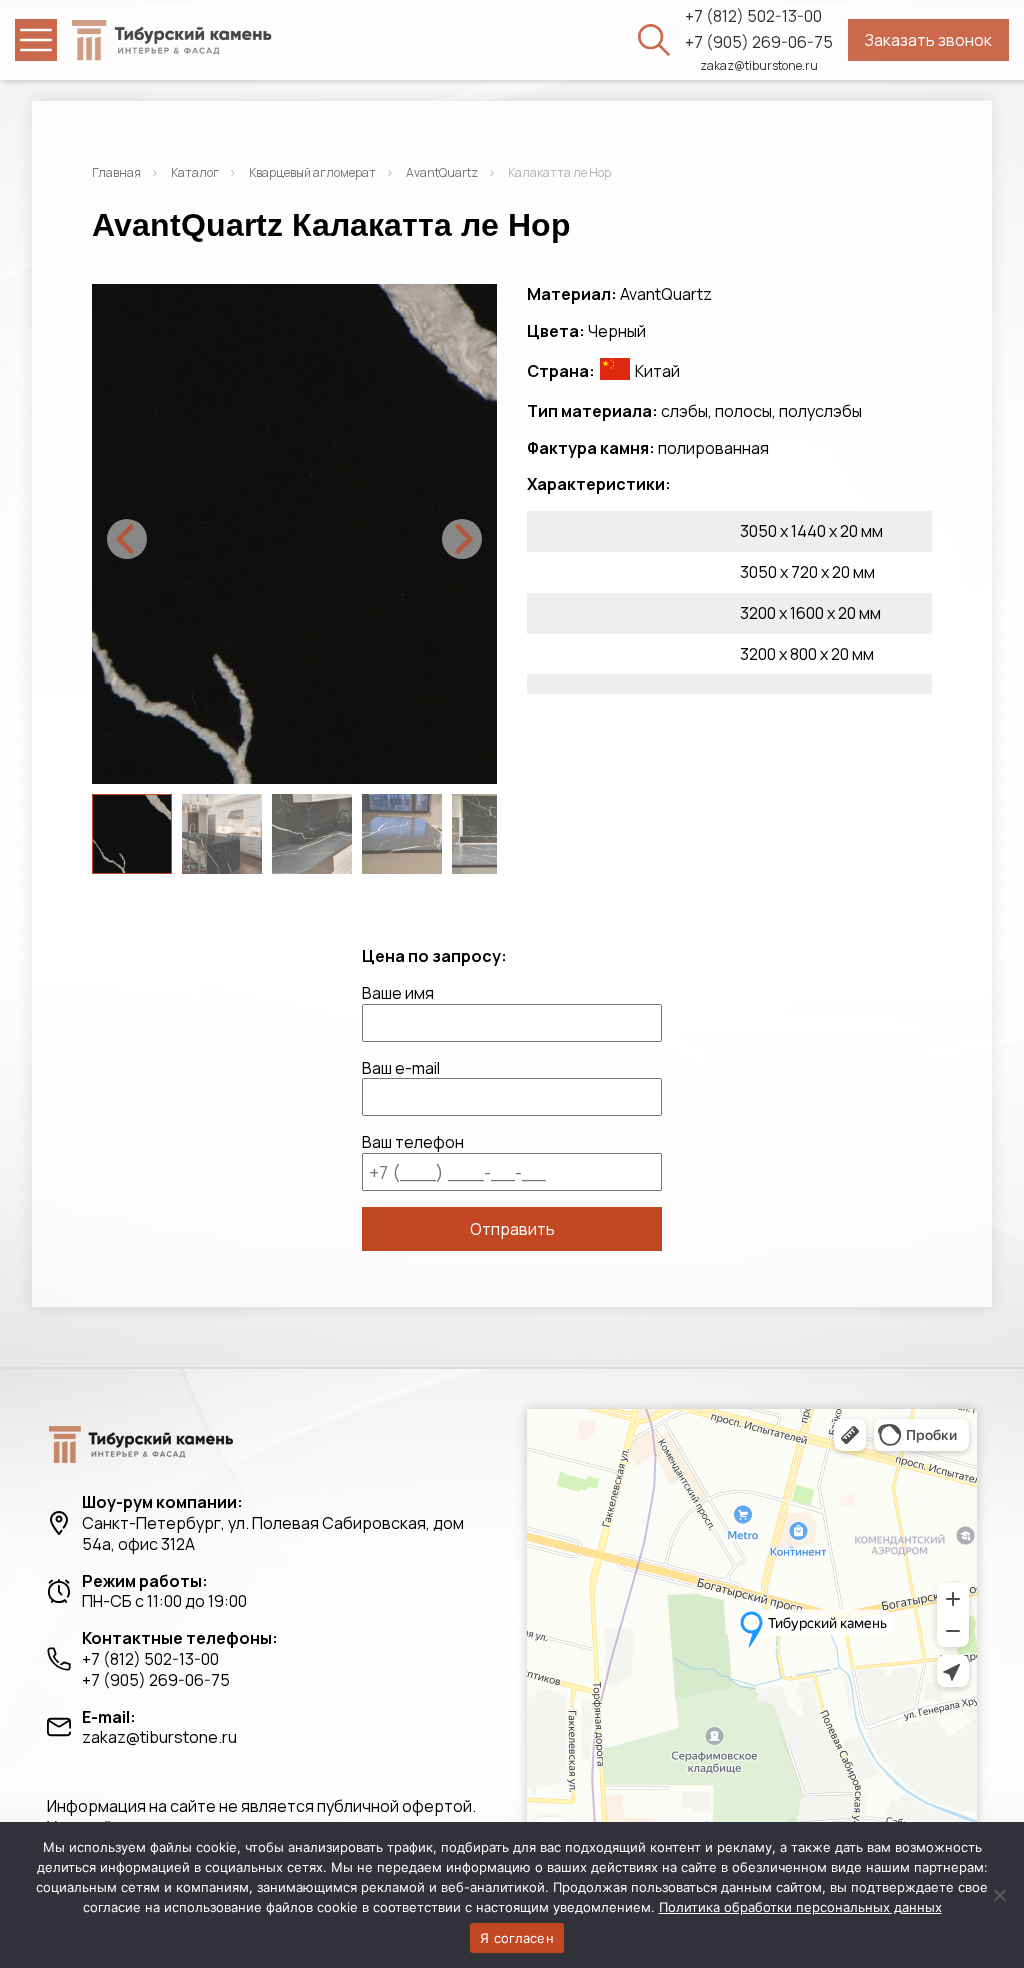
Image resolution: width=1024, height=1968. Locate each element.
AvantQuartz (442, 172)
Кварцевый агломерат (312, 172)
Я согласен (517, 1938)
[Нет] (999, 1895)
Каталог (195, 172)
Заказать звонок (928, 40)
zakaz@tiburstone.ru (759, 66)
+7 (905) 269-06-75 (759, 42)
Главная (116, 172)
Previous (127, 539)
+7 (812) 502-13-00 (753, 16)
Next (462, 539)
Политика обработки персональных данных (800, 1907)
